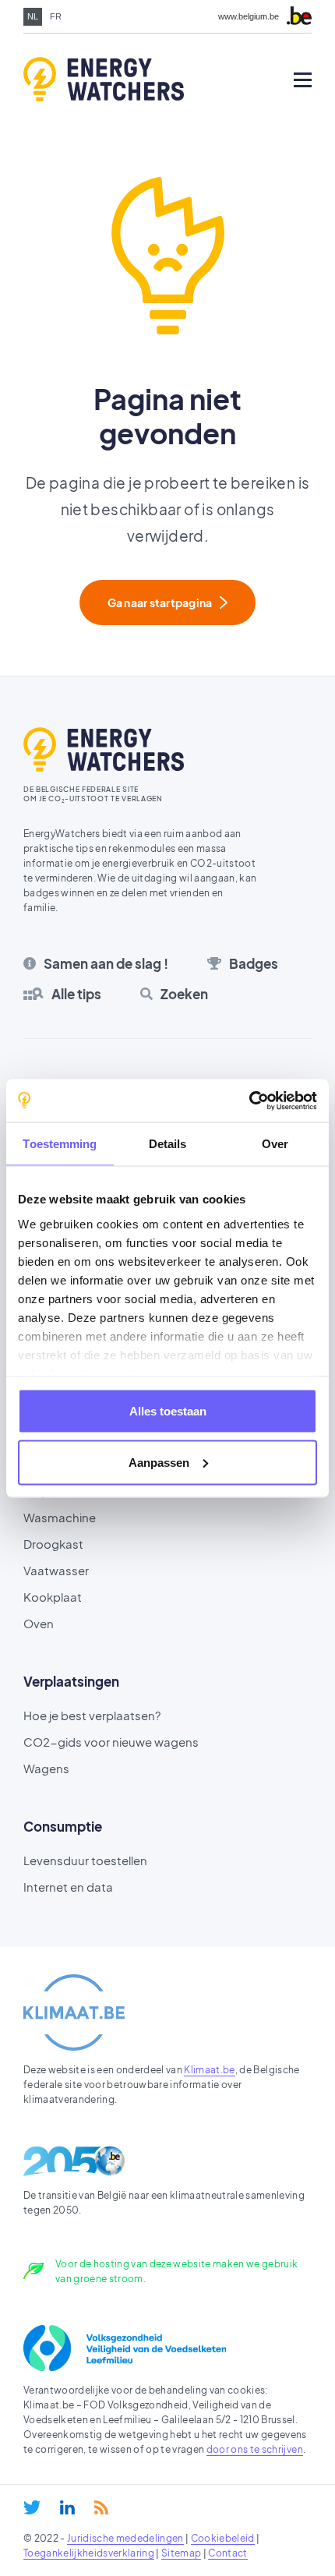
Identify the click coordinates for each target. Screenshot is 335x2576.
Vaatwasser (56, 1570)
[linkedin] (67, 2507)
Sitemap (181, 2553)
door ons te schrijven (255, 2449)
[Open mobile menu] (303, 80)
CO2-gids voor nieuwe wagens (111, 1742)
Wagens (46, 1768)
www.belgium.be (249, 17)
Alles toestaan (168, 1411)
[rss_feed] (101, 2507)
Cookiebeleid (223, 2538)
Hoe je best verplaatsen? (92, 1715)
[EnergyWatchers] (82, 80)
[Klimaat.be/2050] (74, 2161)
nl (33, 16)
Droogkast (53, 1544)
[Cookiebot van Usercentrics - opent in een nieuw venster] (249, 1101)
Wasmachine (60, 1517)
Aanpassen (159, 1462)
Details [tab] (168, 1144)
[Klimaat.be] (74, 2012)
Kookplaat (53, 1597)
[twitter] (32, 2507)
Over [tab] (275, 1144)
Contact (227, 2553)
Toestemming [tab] (60, 1144)
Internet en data (68, 1887)
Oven (39, 1623)
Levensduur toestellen (85, 1860)
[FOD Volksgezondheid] (125, 2348)
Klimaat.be (209, 2070)
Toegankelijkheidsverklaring (89, 2553)
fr (56, 16)
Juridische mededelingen (125, 2538)
